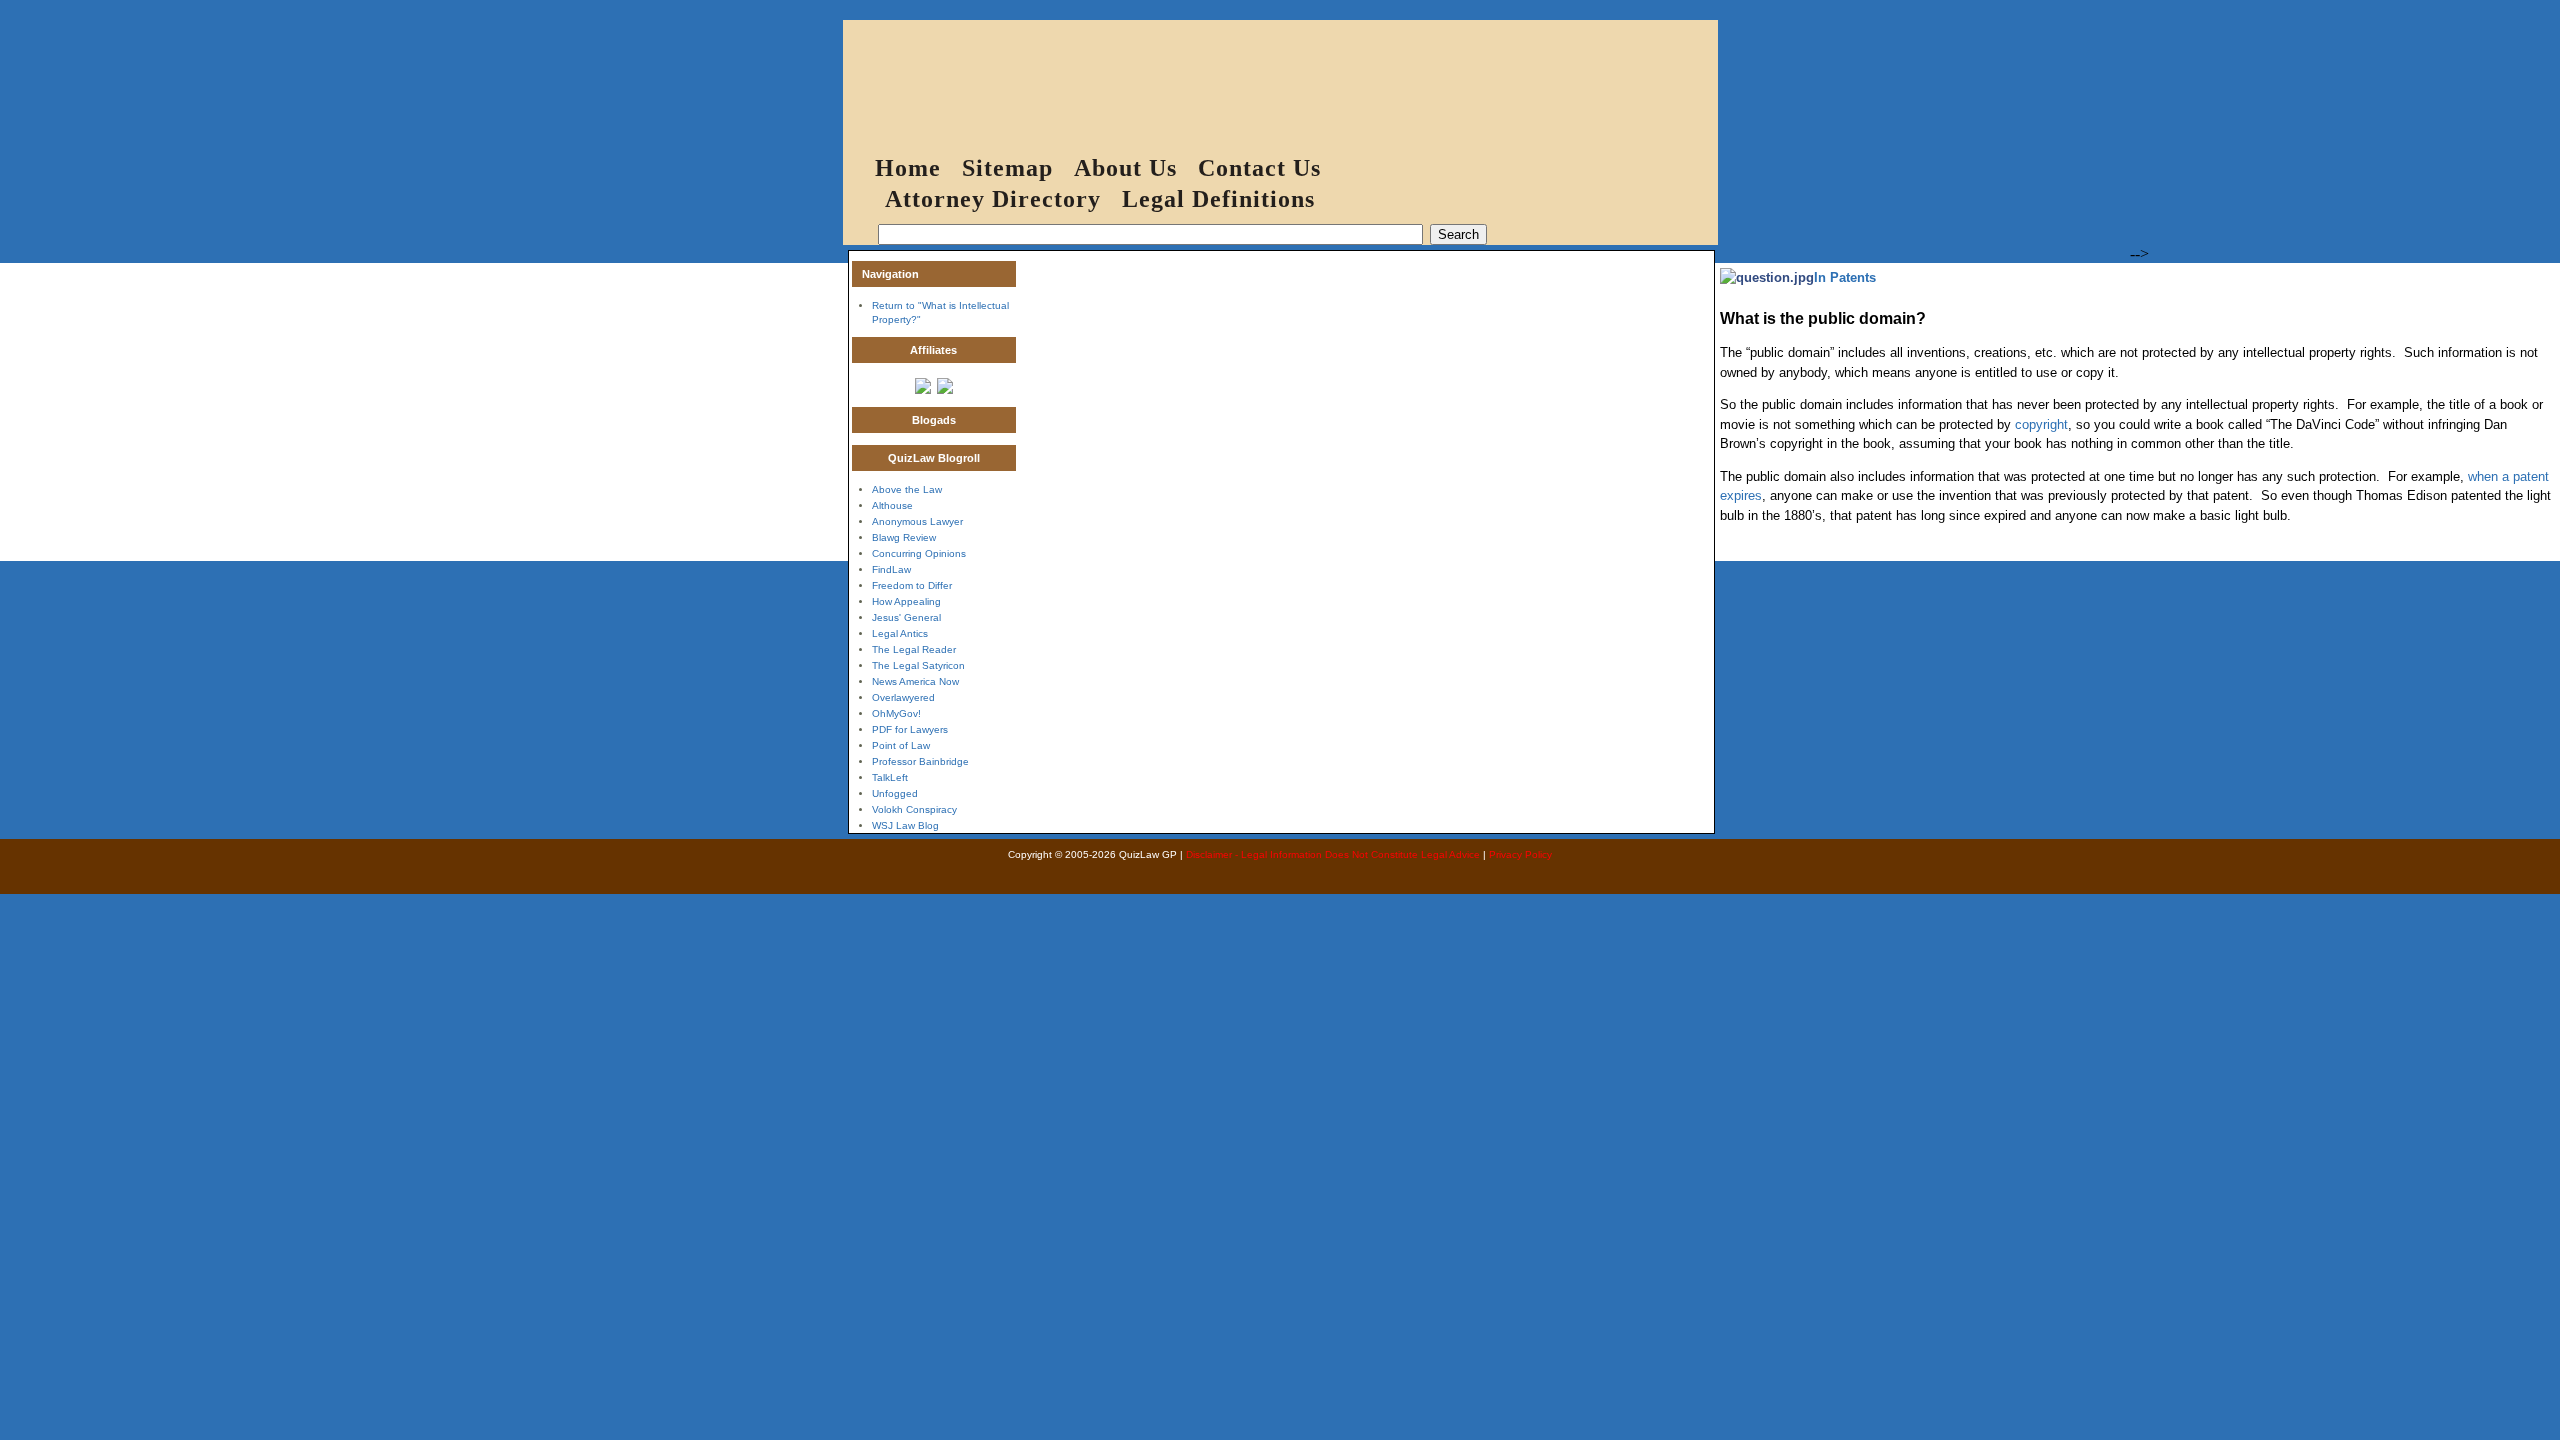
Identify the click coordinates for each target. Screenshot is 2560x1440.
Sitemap (1007, 168)
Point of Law (901, 745)
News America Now (915, 681)
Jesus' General (906, 617)
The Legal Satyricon (918, 665)
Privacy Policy (1520, 854)
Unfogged (895, 793)
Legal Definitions (1218, 199)
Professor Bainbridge (920, 761)
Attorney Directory (993, 199)
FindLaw (891, 569)
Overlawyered (903, 697)
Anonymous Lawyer (917, 521)
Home (908, 168)
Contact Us (1259, 168)
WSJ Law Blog (905, 825)
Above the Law (907, 489)
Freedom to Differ (912, 585)
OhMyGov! (896, 713)
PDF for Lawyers (910, 729)
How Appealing (906, 601)
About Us (1125, 168)
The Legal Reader (914, 649)
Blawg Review (904, 537)
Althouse (892, 505)
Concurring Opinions (919, 553)
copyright (2041, 424)
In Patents (1845, 277)
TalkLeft (890, 777)
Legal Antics (900, 633)
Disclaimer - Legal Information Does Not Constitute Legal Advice (1333, 854)
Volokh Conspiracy (914, 809)
